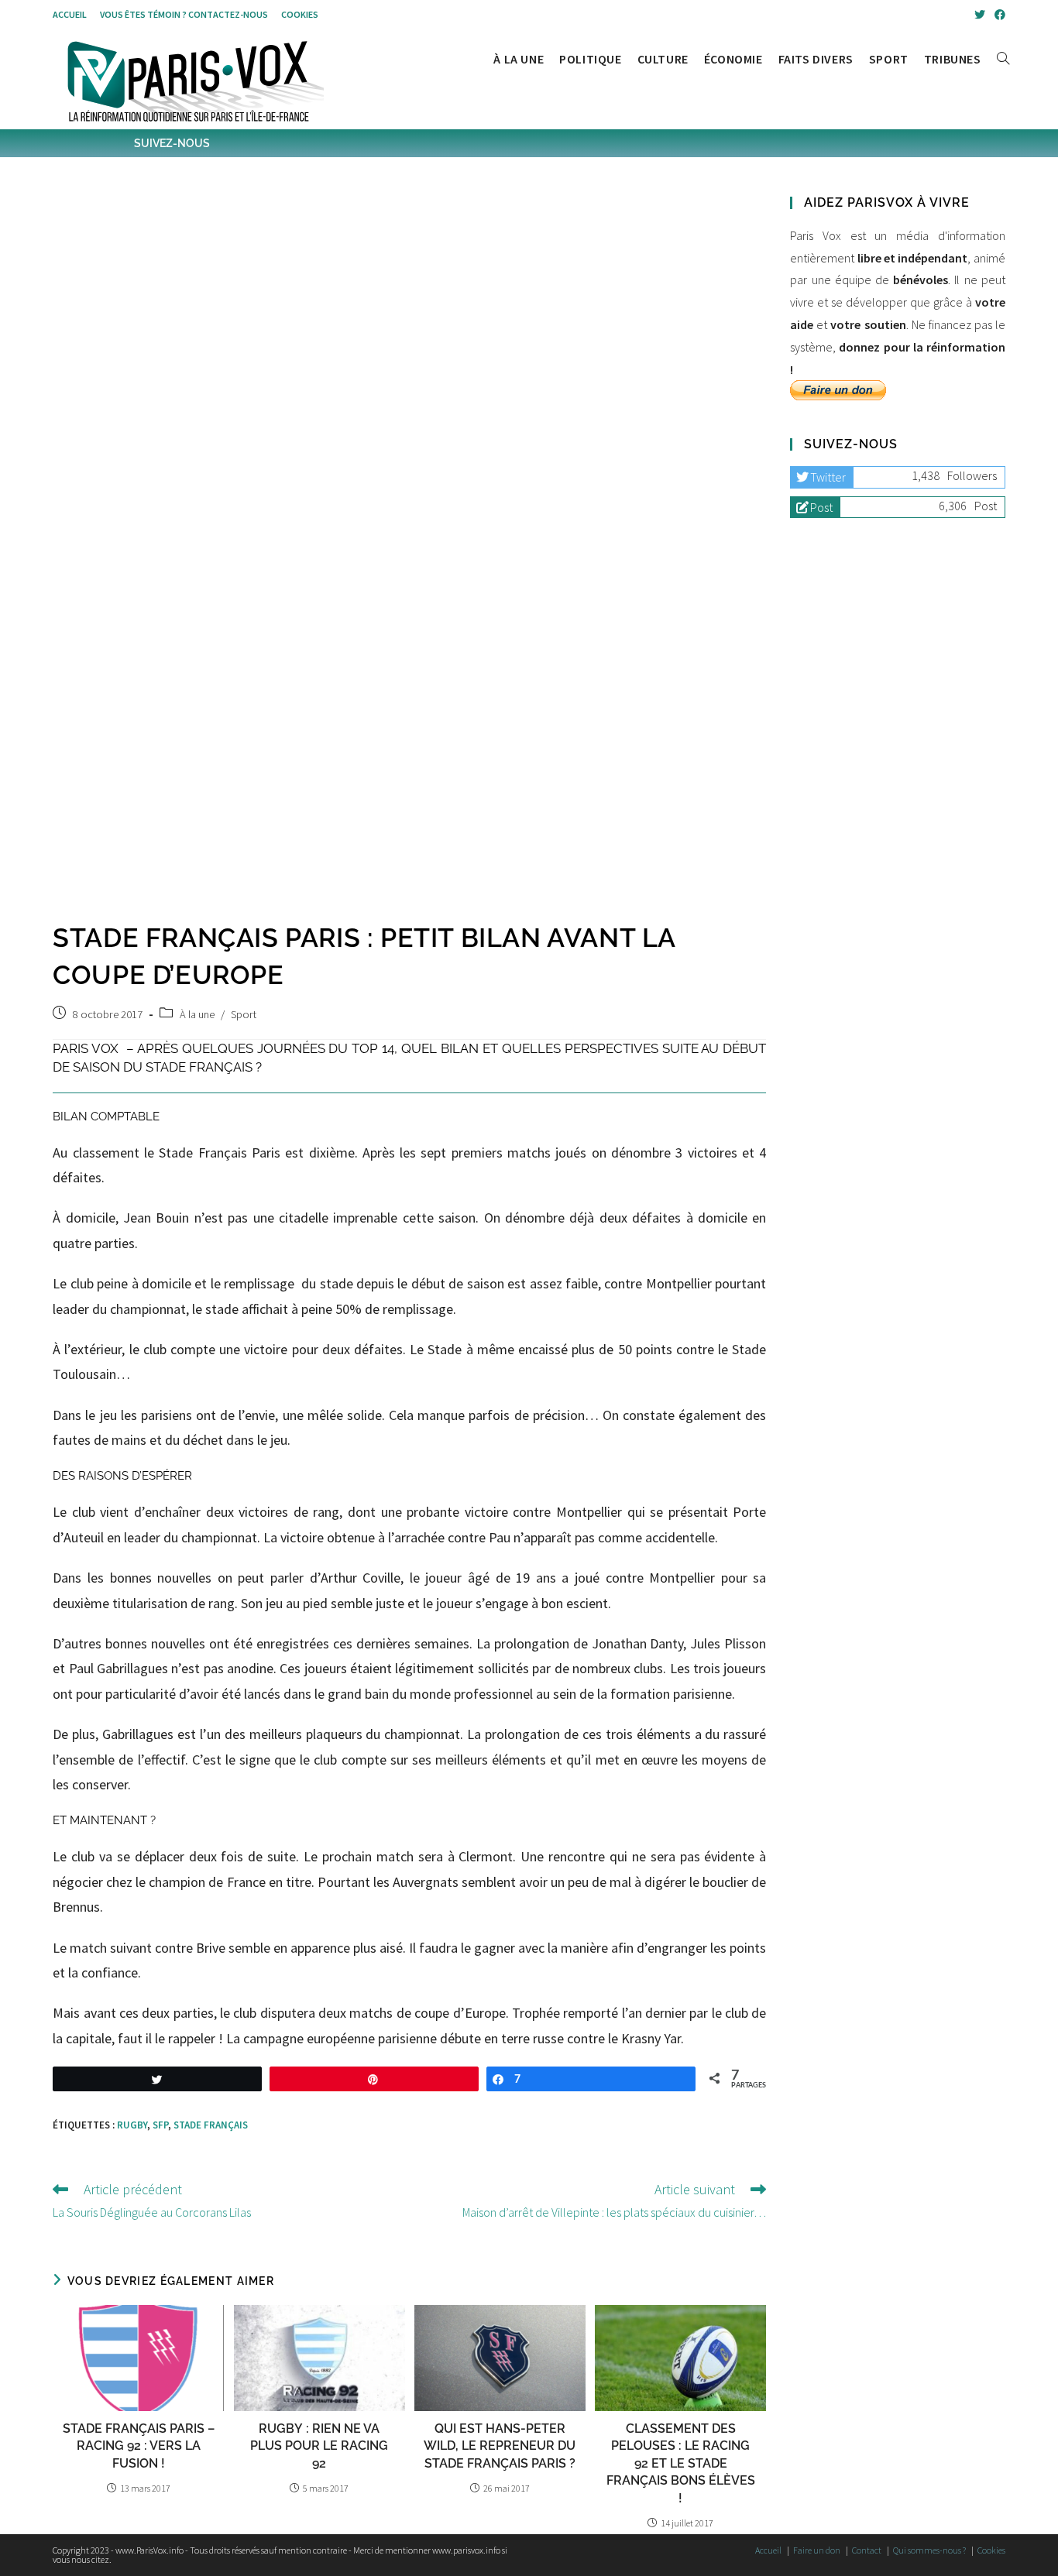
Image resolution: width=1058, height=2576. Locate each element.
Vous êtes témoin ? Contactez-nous (184, 14)
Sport (244, 1014)
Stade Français (211, 2125)
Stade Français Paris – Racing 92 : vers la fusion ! (139, 2446)
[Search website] (1003, 59)
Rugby (132, 2125)
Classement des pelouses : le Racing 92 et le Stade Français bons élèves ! (681, 2463)
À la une (197, 1014)
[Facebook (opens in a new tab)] (998, 15)
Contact (867, 2550)
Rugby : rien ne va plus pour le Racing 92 (319, 2446)
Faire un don (817, 2550)
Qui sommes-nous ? (929, 2550)
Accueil (70, 14)
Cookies (300, 14)
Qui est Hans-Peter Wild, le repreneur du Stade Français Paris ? (500, 2446)
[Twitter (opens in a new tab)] (980, 15)
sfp (160, 2125)
